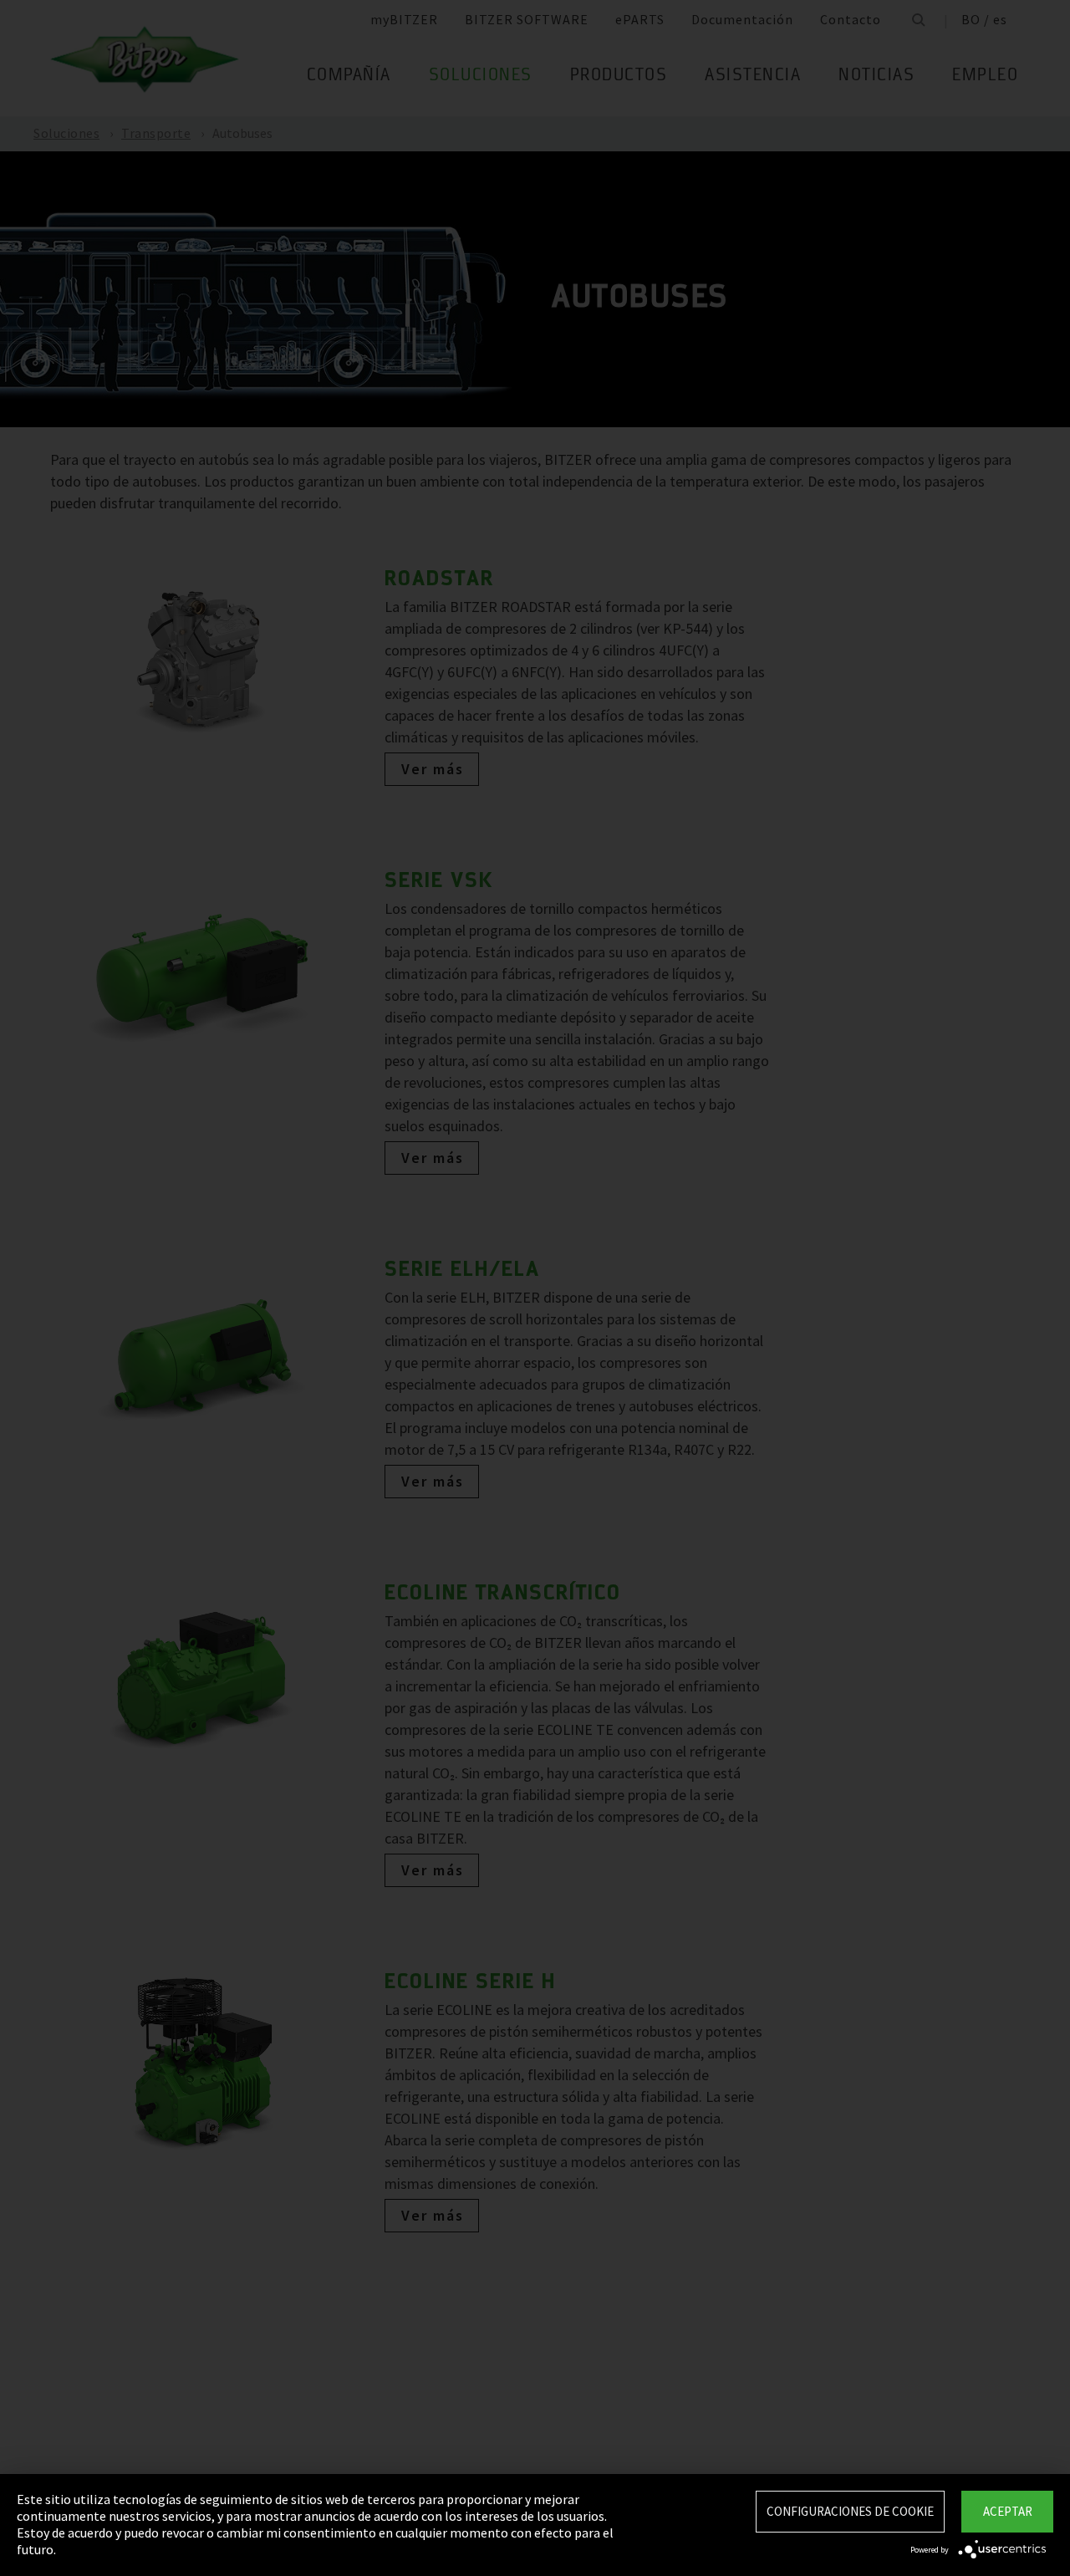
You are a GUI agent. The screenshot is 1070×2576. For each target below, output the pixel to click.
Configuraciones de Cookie (850, 2511)
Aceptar (1008, 2511)
